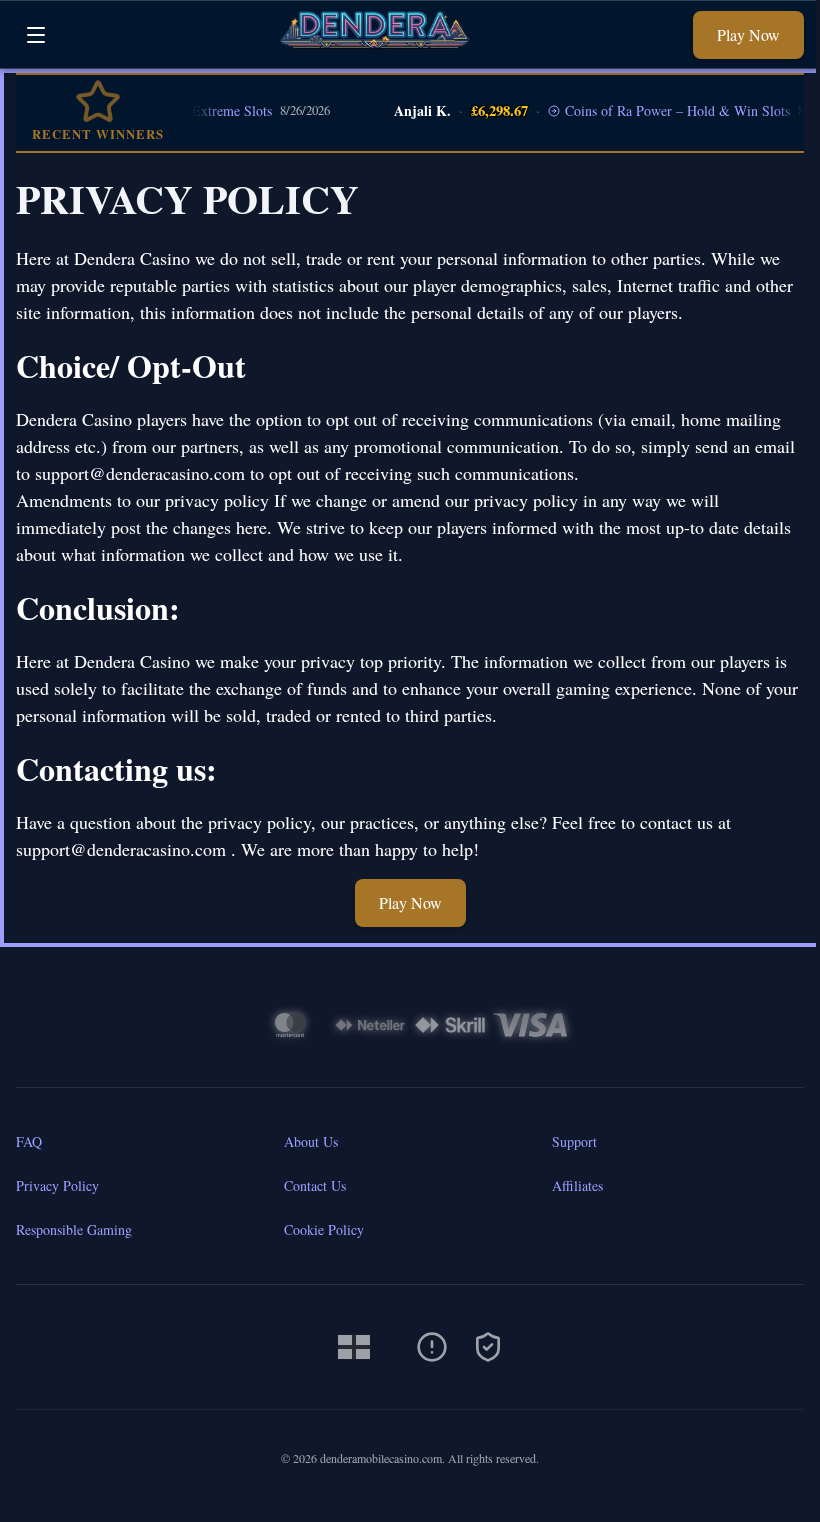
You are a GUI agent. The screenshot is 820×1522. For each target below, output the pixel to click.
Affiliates (577, 1185)
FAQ (29, 1141)
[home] (375, 53)
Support (574, 1141)
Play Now (748, 34)
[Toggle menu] (36, 35)
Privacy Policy (57, 1185)
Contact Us (315, 1185)
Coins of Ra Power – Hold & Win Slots (660, 110)
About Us (311, 1141)
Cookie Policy (324, 1229)
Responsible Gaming (74, 1229)
